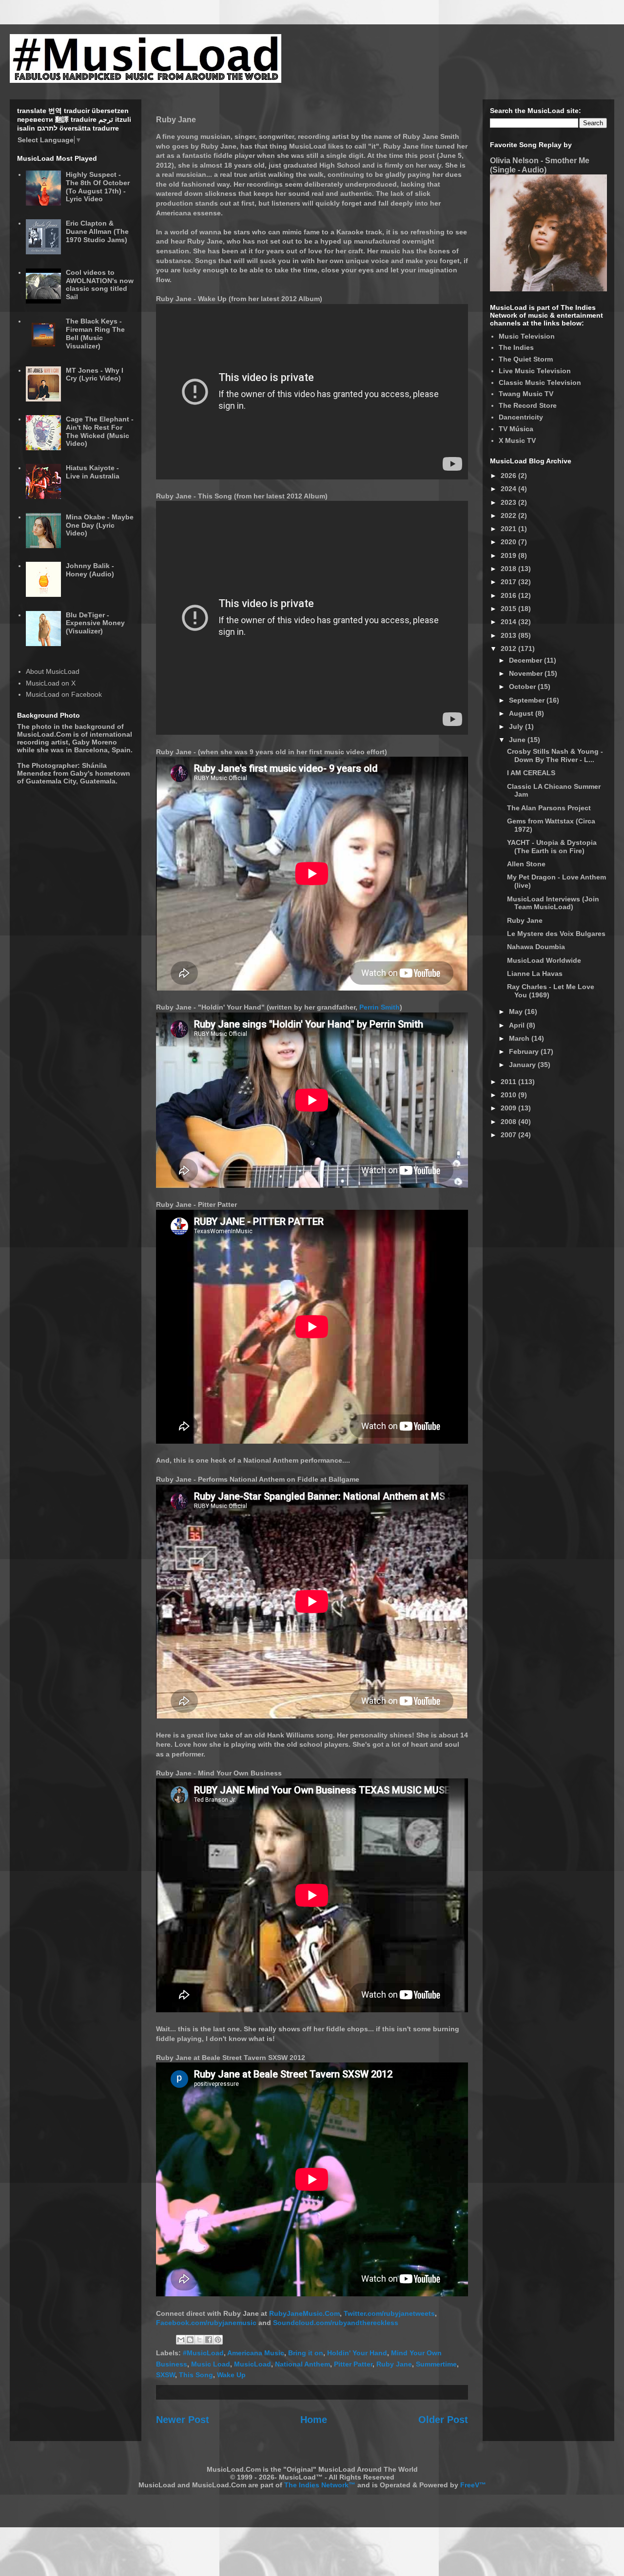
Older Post (443, 2420)
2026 (509, 476)
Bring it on (306, 2353)
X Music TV (517, 440)
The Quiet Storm (526, 359)
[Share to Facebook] (209, 2340)
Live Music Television (535, 371)
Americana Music (256, 2353)
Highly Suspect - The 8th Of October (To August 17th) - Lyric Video (98, 187)
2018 (509, 569)
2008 (509, 1122)
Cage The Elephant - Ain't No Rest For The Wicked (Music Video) (100, 431)
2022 (509, 515)
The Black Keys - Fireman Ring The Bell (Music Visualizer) (95, 333)
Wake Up (231, 2375)
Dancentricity (521, 417)
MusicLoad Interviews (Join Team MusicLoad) (553, 903)
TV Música (516, 429)
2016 (509, 595)
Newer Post (183, 2420)
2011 (509, 1082)
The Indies (516, 347)
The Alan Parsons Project (549, 808)
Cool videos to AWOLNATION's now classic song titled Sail (100, 285)
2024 (509, 489)
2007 (509, 1135)
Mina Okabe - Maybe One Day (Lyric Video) (100, 525)
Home (314, 2420)
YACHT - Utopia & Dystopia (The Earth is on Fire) (552, 847)
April (518, 1025)
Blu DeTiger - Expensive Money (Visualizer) (95, 623)
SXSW (166, 2375)
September (528, 700)
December (526, 660)
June (518, 740)
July (517, 726)
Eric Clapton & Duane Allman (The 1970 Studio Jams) (97, 231)
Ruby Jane (394, 2364)
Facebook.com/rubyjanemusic (206, 2323)
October (523, 687)
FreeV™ (473, 2485)
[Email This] (181, 2340)
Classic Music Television (540, 382)
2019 (509, 555)
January (523, 1065)
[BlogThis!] (190, 2340)
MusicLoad (253, 2364)
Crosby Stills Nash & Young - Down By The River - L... (555, 755)
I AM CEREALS (531, 773)
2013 (509, 635)
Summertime (436, 2364)
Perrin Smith (380, 1007)
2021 (509, 529)
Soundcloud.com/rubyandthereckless (336, 2323)
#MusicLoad (203, 2353)
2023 (509, 502)
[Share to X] (199, 2340)
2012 (509, 649)
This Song (196, 2375)
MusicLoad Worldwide (544, 960)
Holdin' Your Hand (357, 2353)
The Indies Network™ (320, 2485)
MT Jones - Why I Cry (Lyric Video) (95, 374)
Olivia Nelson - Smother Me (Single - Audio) (540, 165)
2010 (509, 1095)
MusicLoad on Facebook (64, 694)
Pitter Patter (353, 2364)
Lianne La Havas (535, 973)
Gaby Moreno (95, 742)
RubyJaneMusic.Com (304, 2313)
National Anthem (302, 2364)
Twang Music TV (526, 394)
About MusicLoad (53, 671)
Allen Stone (526, 864)
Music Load (211, 2364)
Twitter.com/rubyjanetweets (389, 2313)
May (517, 1011)
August (522, 713)
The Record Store (528, 405)
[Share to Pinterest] (218, 2340)
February (525, 1051)
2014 (509, 622)
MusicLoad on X (51, 683)
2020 (509, 542)
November (527, 673)
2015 (509, 609)
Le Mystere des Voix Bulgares (556, 934)
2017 (509, 582)
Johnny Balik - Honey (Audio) (90, 570)
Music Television (527, 336)
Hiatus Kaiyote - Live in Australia (93, 472)
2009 (509, 1108)
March (520, 1038)
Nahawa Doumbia (536, 947)
